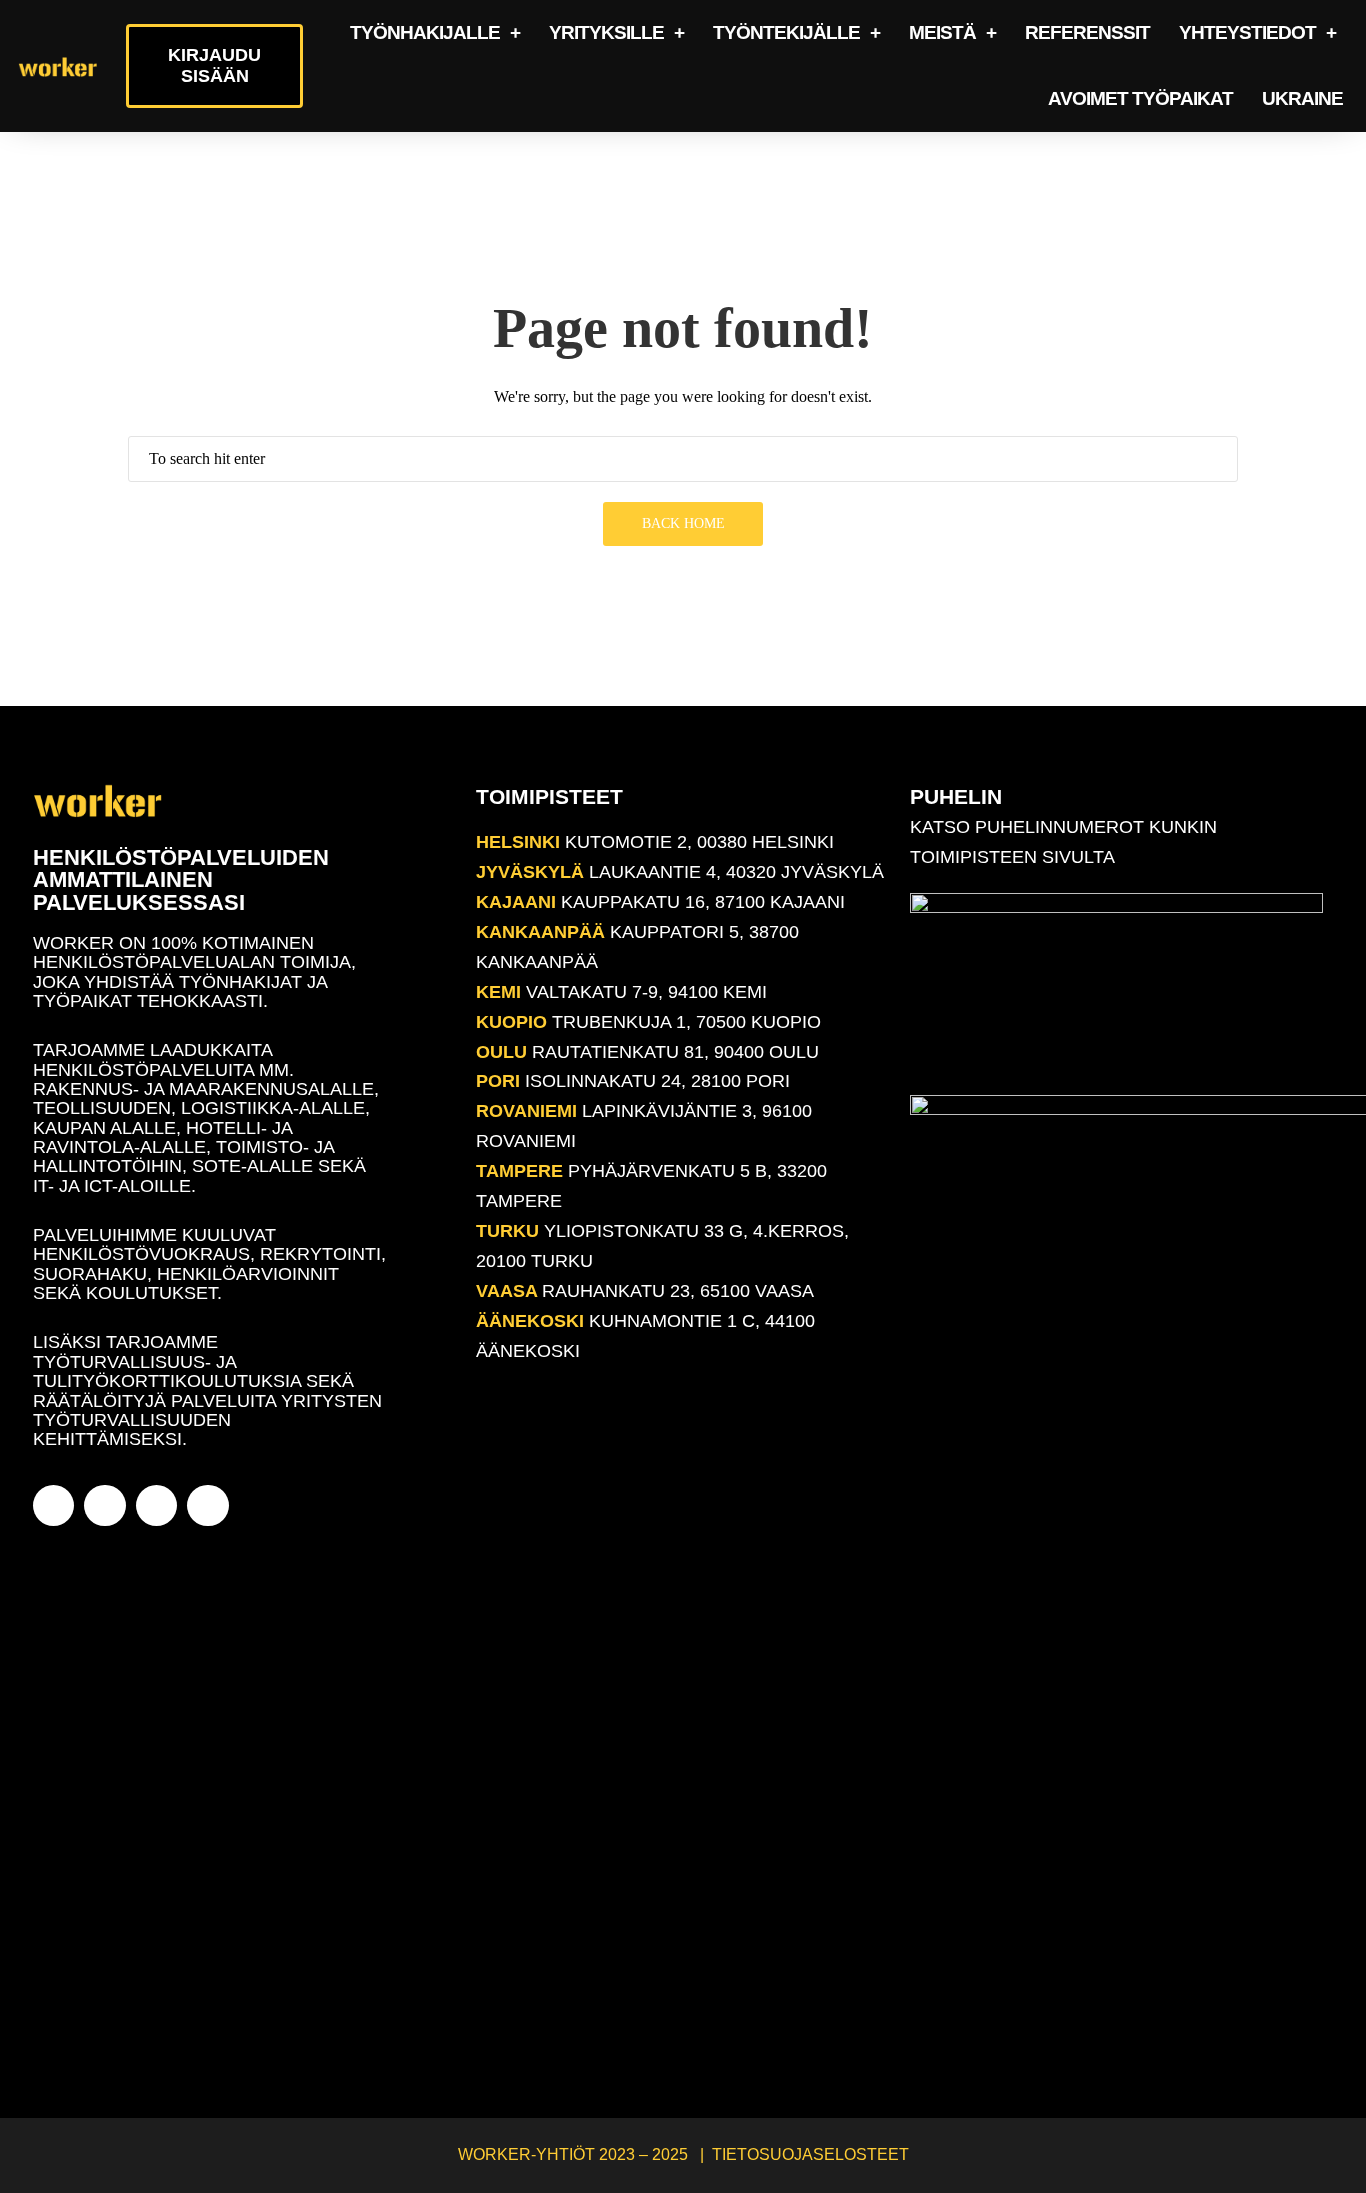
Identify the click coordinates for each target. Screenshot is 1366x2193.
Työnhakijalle (425, 32)
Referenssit (1087, 32)
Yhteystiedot (1247, 32)
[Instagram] (104, 1505)
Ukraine (1302, 98)
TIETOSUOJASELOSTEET (810, 2154)
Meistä (942, 32)
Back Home (683, 523)
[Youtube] (156, 1505)
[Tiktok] (207, 1505)
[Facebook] (53, 1505)
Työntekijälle (786, 32)
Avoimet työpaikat (1140, 98)
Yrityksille (606, 32)
